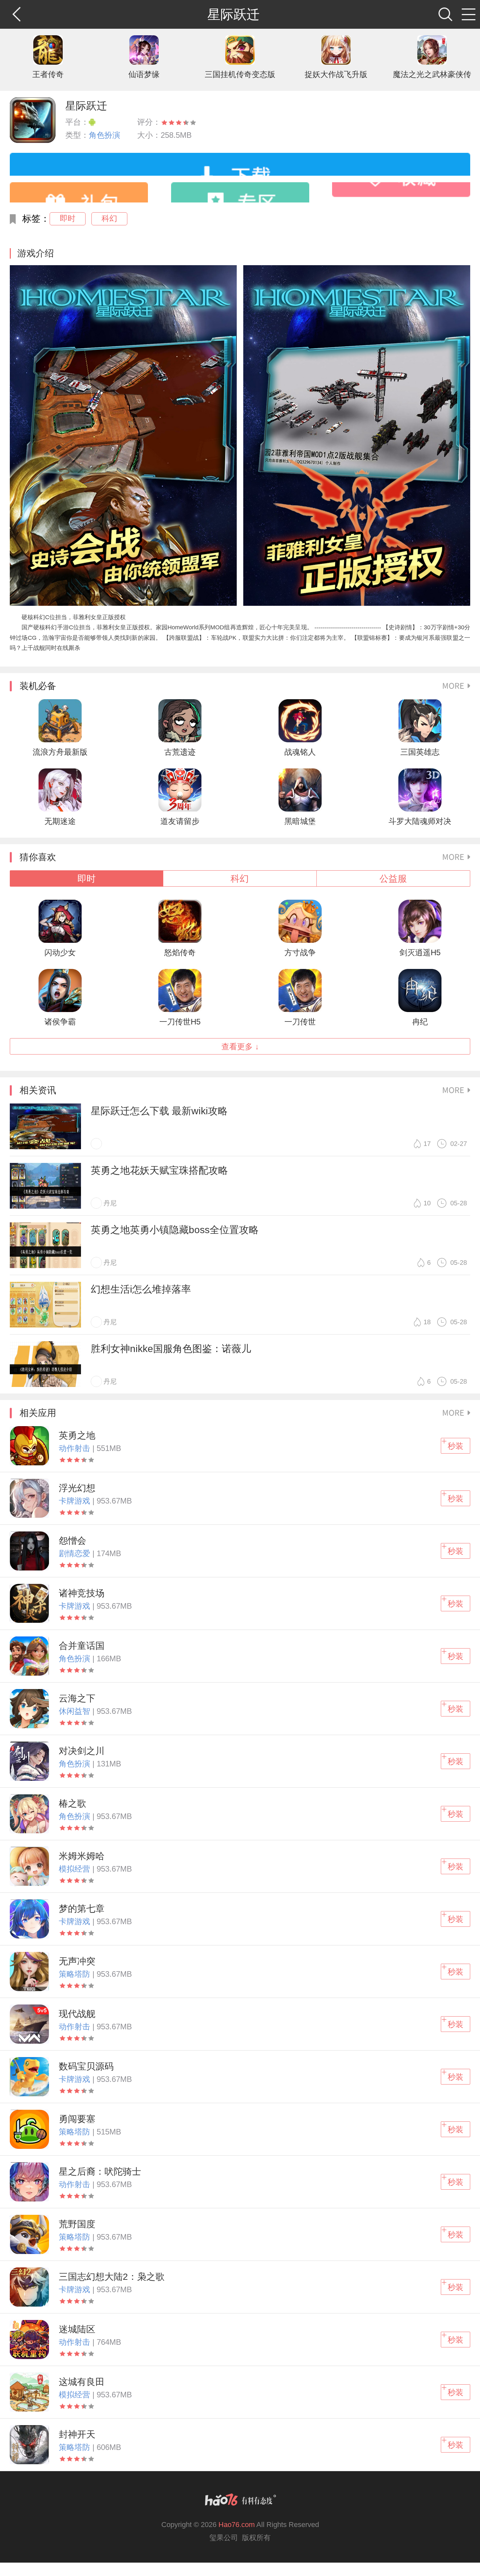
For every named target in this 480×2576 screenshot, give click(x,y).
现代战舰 (77, 2014)
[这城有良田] (29, 2392)
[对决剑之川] (29, 1761)
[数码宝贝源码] (29, 2077)
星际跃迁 (86, 106)
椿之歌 (72, 1803)
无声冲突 (77, 1961)
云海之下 (77, 1698)
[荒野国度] (29, 2234)
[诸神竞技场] (29, 1603)
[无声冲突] (29, 1972)
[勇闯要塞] (29, 2129)
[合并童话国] (29, 1656)
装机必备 (38, 686)
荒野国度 (77, 2224)
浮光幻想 (77, 1488)
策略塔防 (76, 1974)
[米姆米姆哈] (29, 1866)
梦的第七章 (82, 1909)
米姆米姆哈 (82, 1856)
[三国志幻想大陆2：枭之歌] (29, 2287)
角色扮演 (104, 135)
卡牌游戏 (76, 1501)
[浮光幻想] (29, 1498)
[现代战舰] (29, 2024)
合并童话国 (82, 1646)
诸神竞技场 (82, 1593)
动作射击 (76, 1448)
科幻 (109, 218)
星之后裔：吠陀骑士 (100, 2172)
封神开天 (77, 2434)
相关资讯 (38, 1090)
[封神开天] (29, 2445)
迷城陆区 (77, 2329)
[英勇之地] (29, 1446)
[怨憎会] (29, 1551)
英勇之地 (77, 1435)
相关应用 (38, 1413)
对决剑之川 (82, 1751)
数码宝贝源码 (86, 2066)
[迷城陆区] (29, 2340)
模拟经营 (76, 1869)
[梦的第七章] (29, 1919)
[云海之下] (29, 1709)
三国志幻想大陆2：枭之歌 (112, 2277)
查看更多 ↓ (240, 1046)
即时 (68, 218)
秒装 (456, 1446)
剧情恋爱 (76, 1553)
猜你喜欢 (38, 857)
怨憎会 (72, 1541)
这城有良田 (82, 2382)
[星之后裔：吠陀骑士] (29, 2182)
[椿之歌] (29, 1814)
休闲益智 (76, 1711)
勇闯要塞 (77, 2119)
